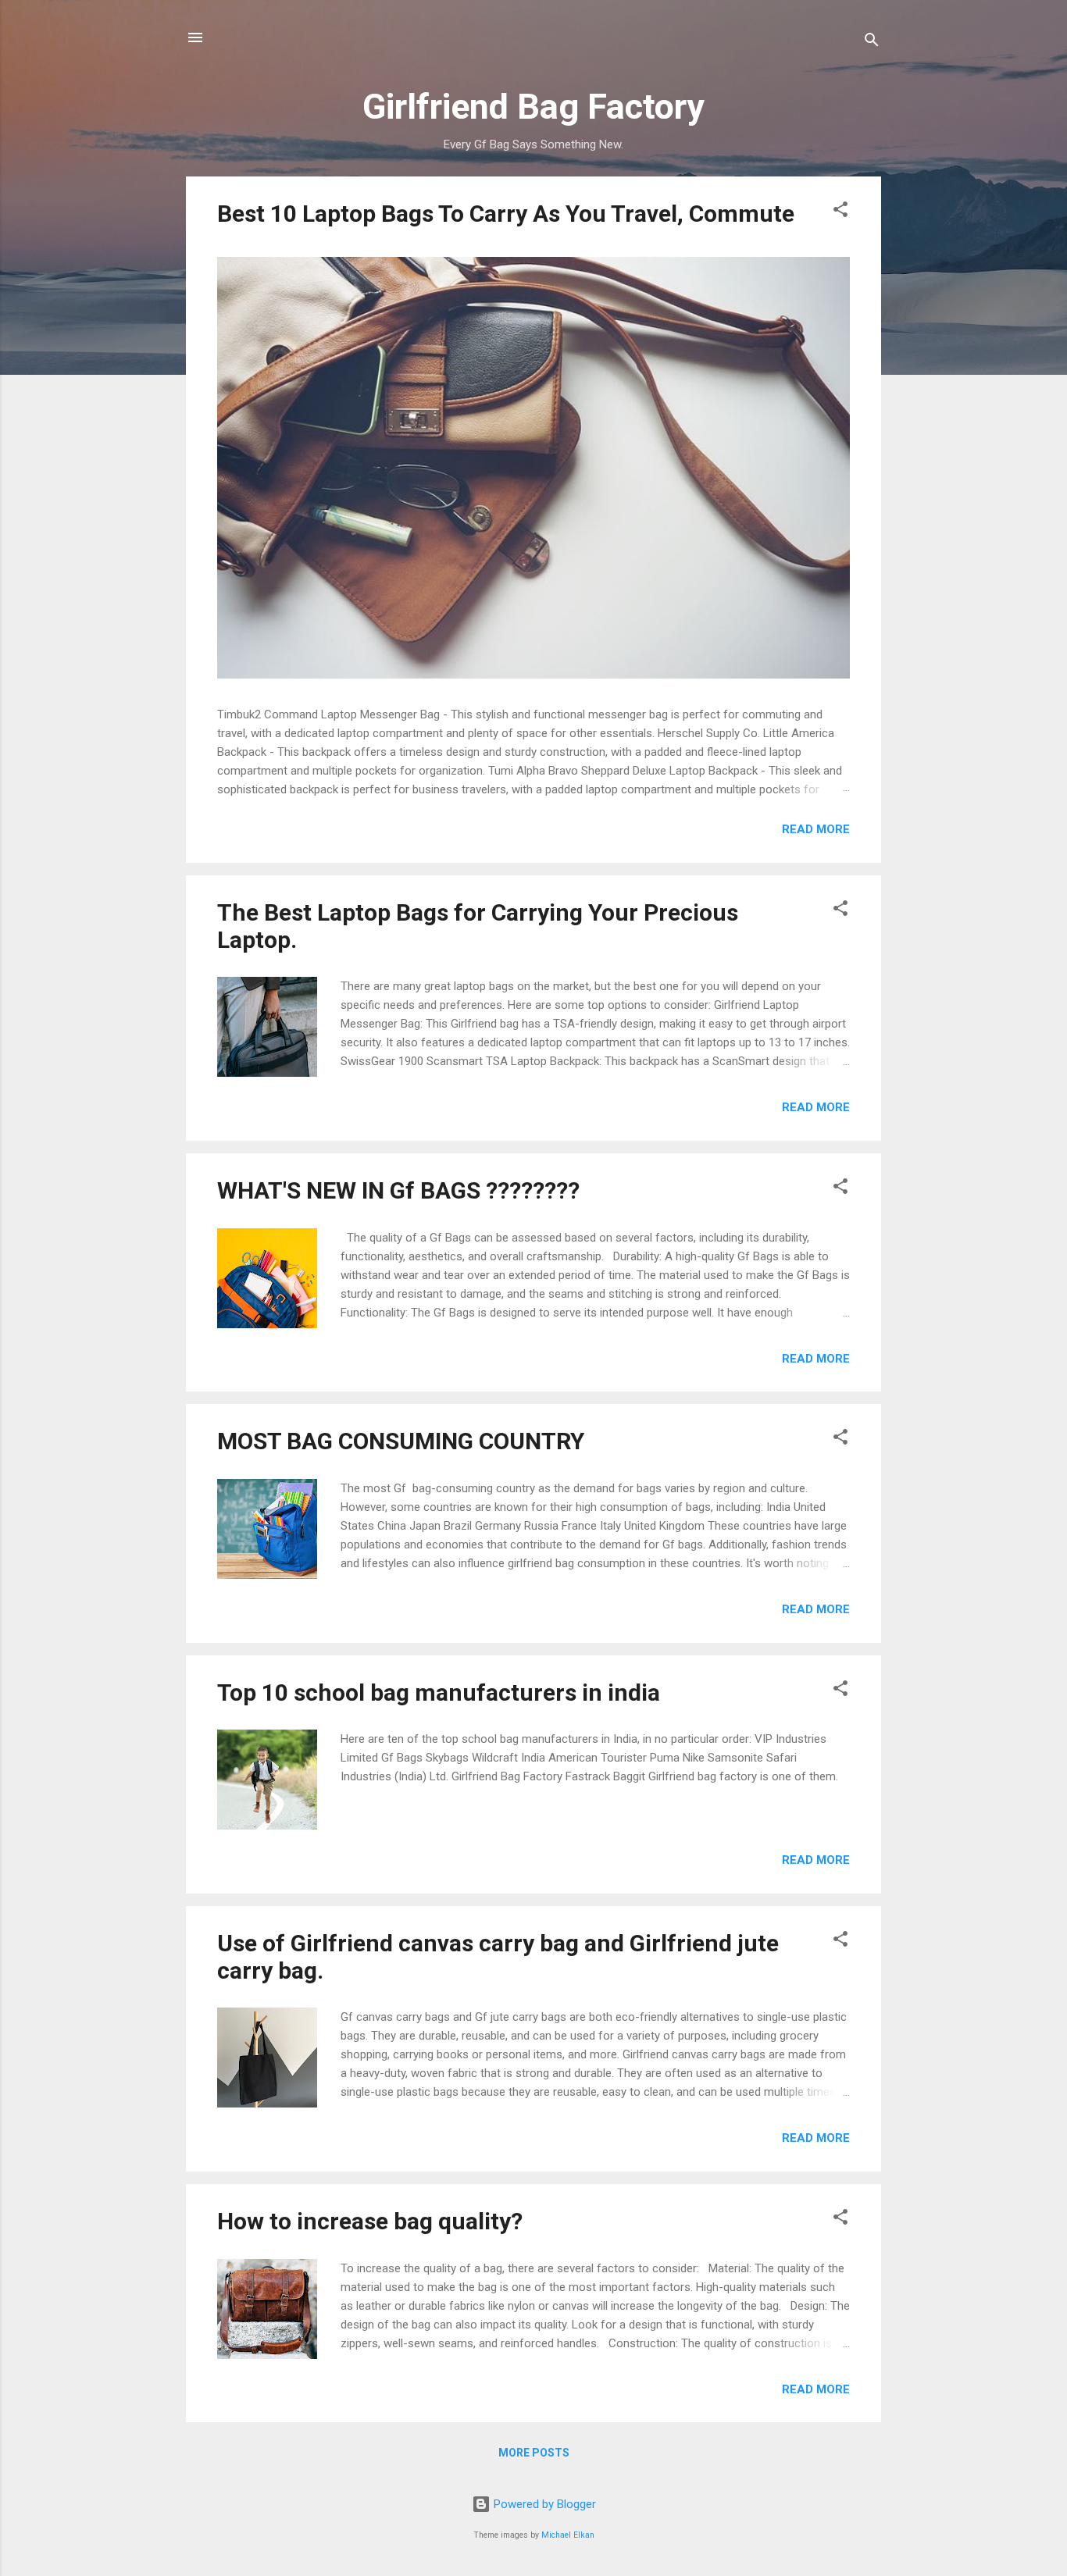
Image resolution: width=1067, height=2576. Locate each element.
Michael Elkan (568, 2535)
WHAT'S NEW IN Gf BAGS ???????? (398, 1190)
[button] (840, 212)
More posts (534, 2453)
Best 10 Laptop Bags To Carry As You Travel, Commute (506, 214)
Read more (816, 829)
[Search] (872, 43)
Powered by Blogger (543, 2504)
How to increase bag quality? (370, 2221)
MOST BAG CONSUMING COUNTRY (401, 1441)
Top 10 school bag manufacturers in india (439, 1692)
